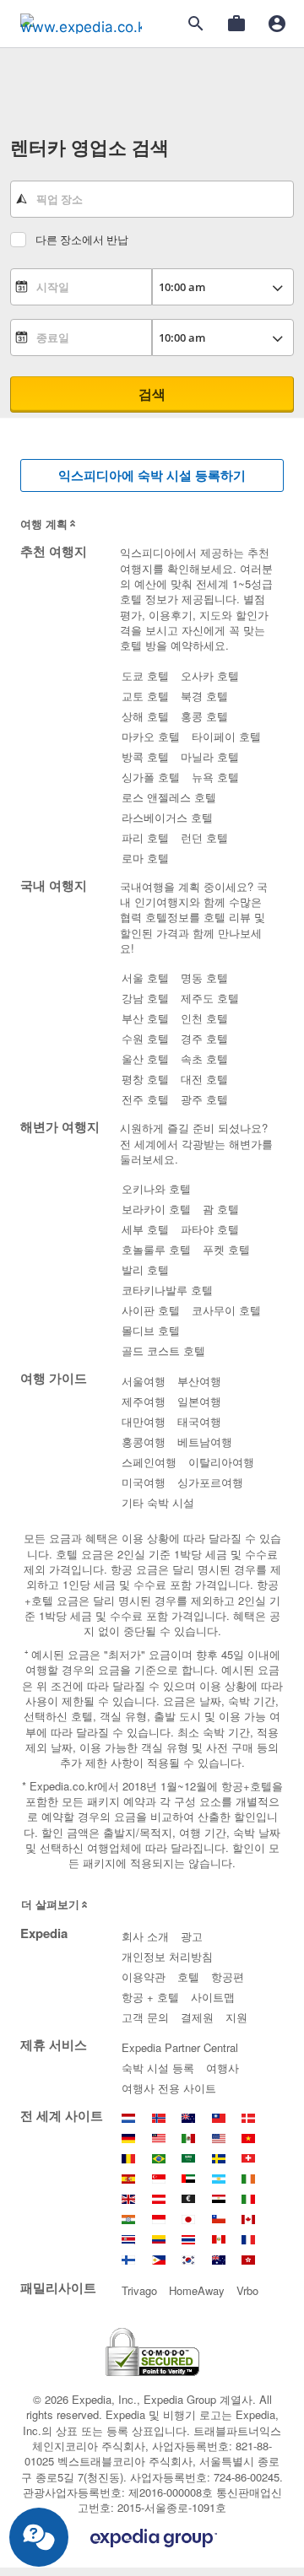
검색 (152, 394)
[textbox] (152, 199)
